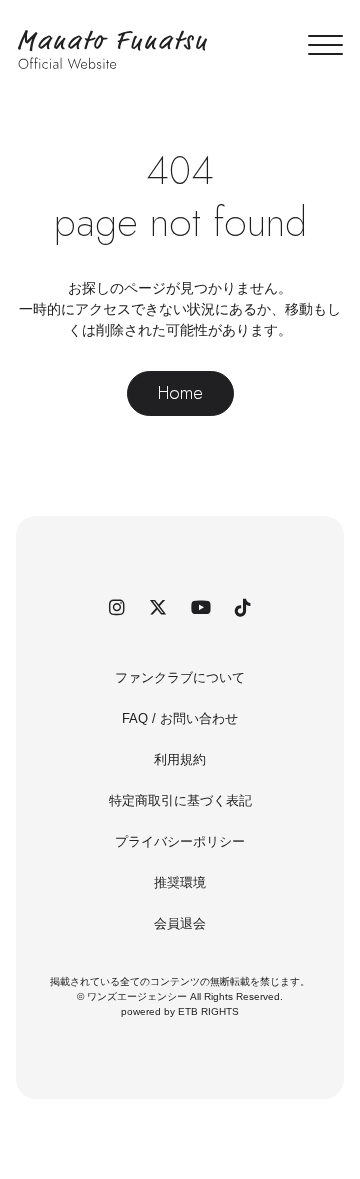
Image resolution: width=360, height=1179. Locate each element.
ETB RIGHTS (208, 1011)
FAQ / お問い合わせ (180, 718)
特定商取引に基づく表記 (180, 800)
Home (180, 393)
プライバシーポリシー (180, 841)
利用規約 (180, 759)
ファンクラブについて (180, 677)
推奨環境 (180, 882)
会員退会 (180, 923)
